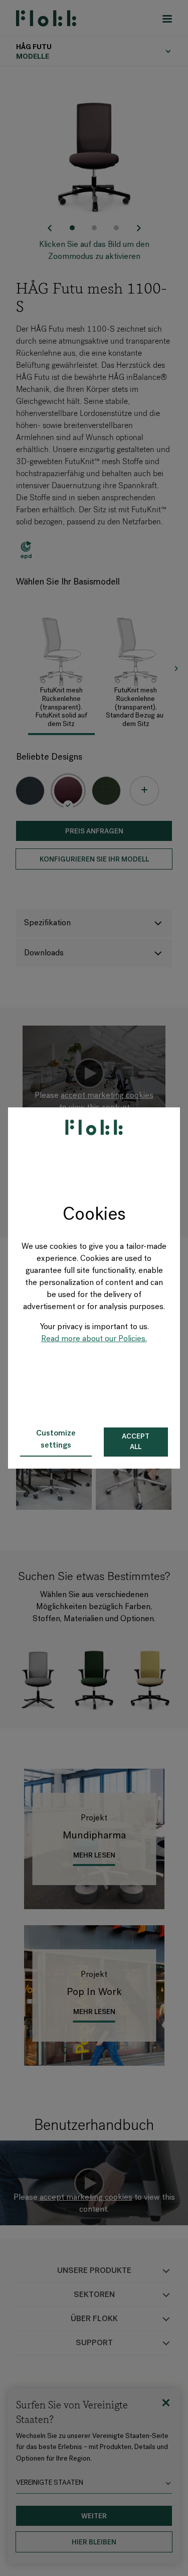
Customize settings (56, 1440)
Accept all (136, 1442)
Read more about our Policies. (94, 1339)
